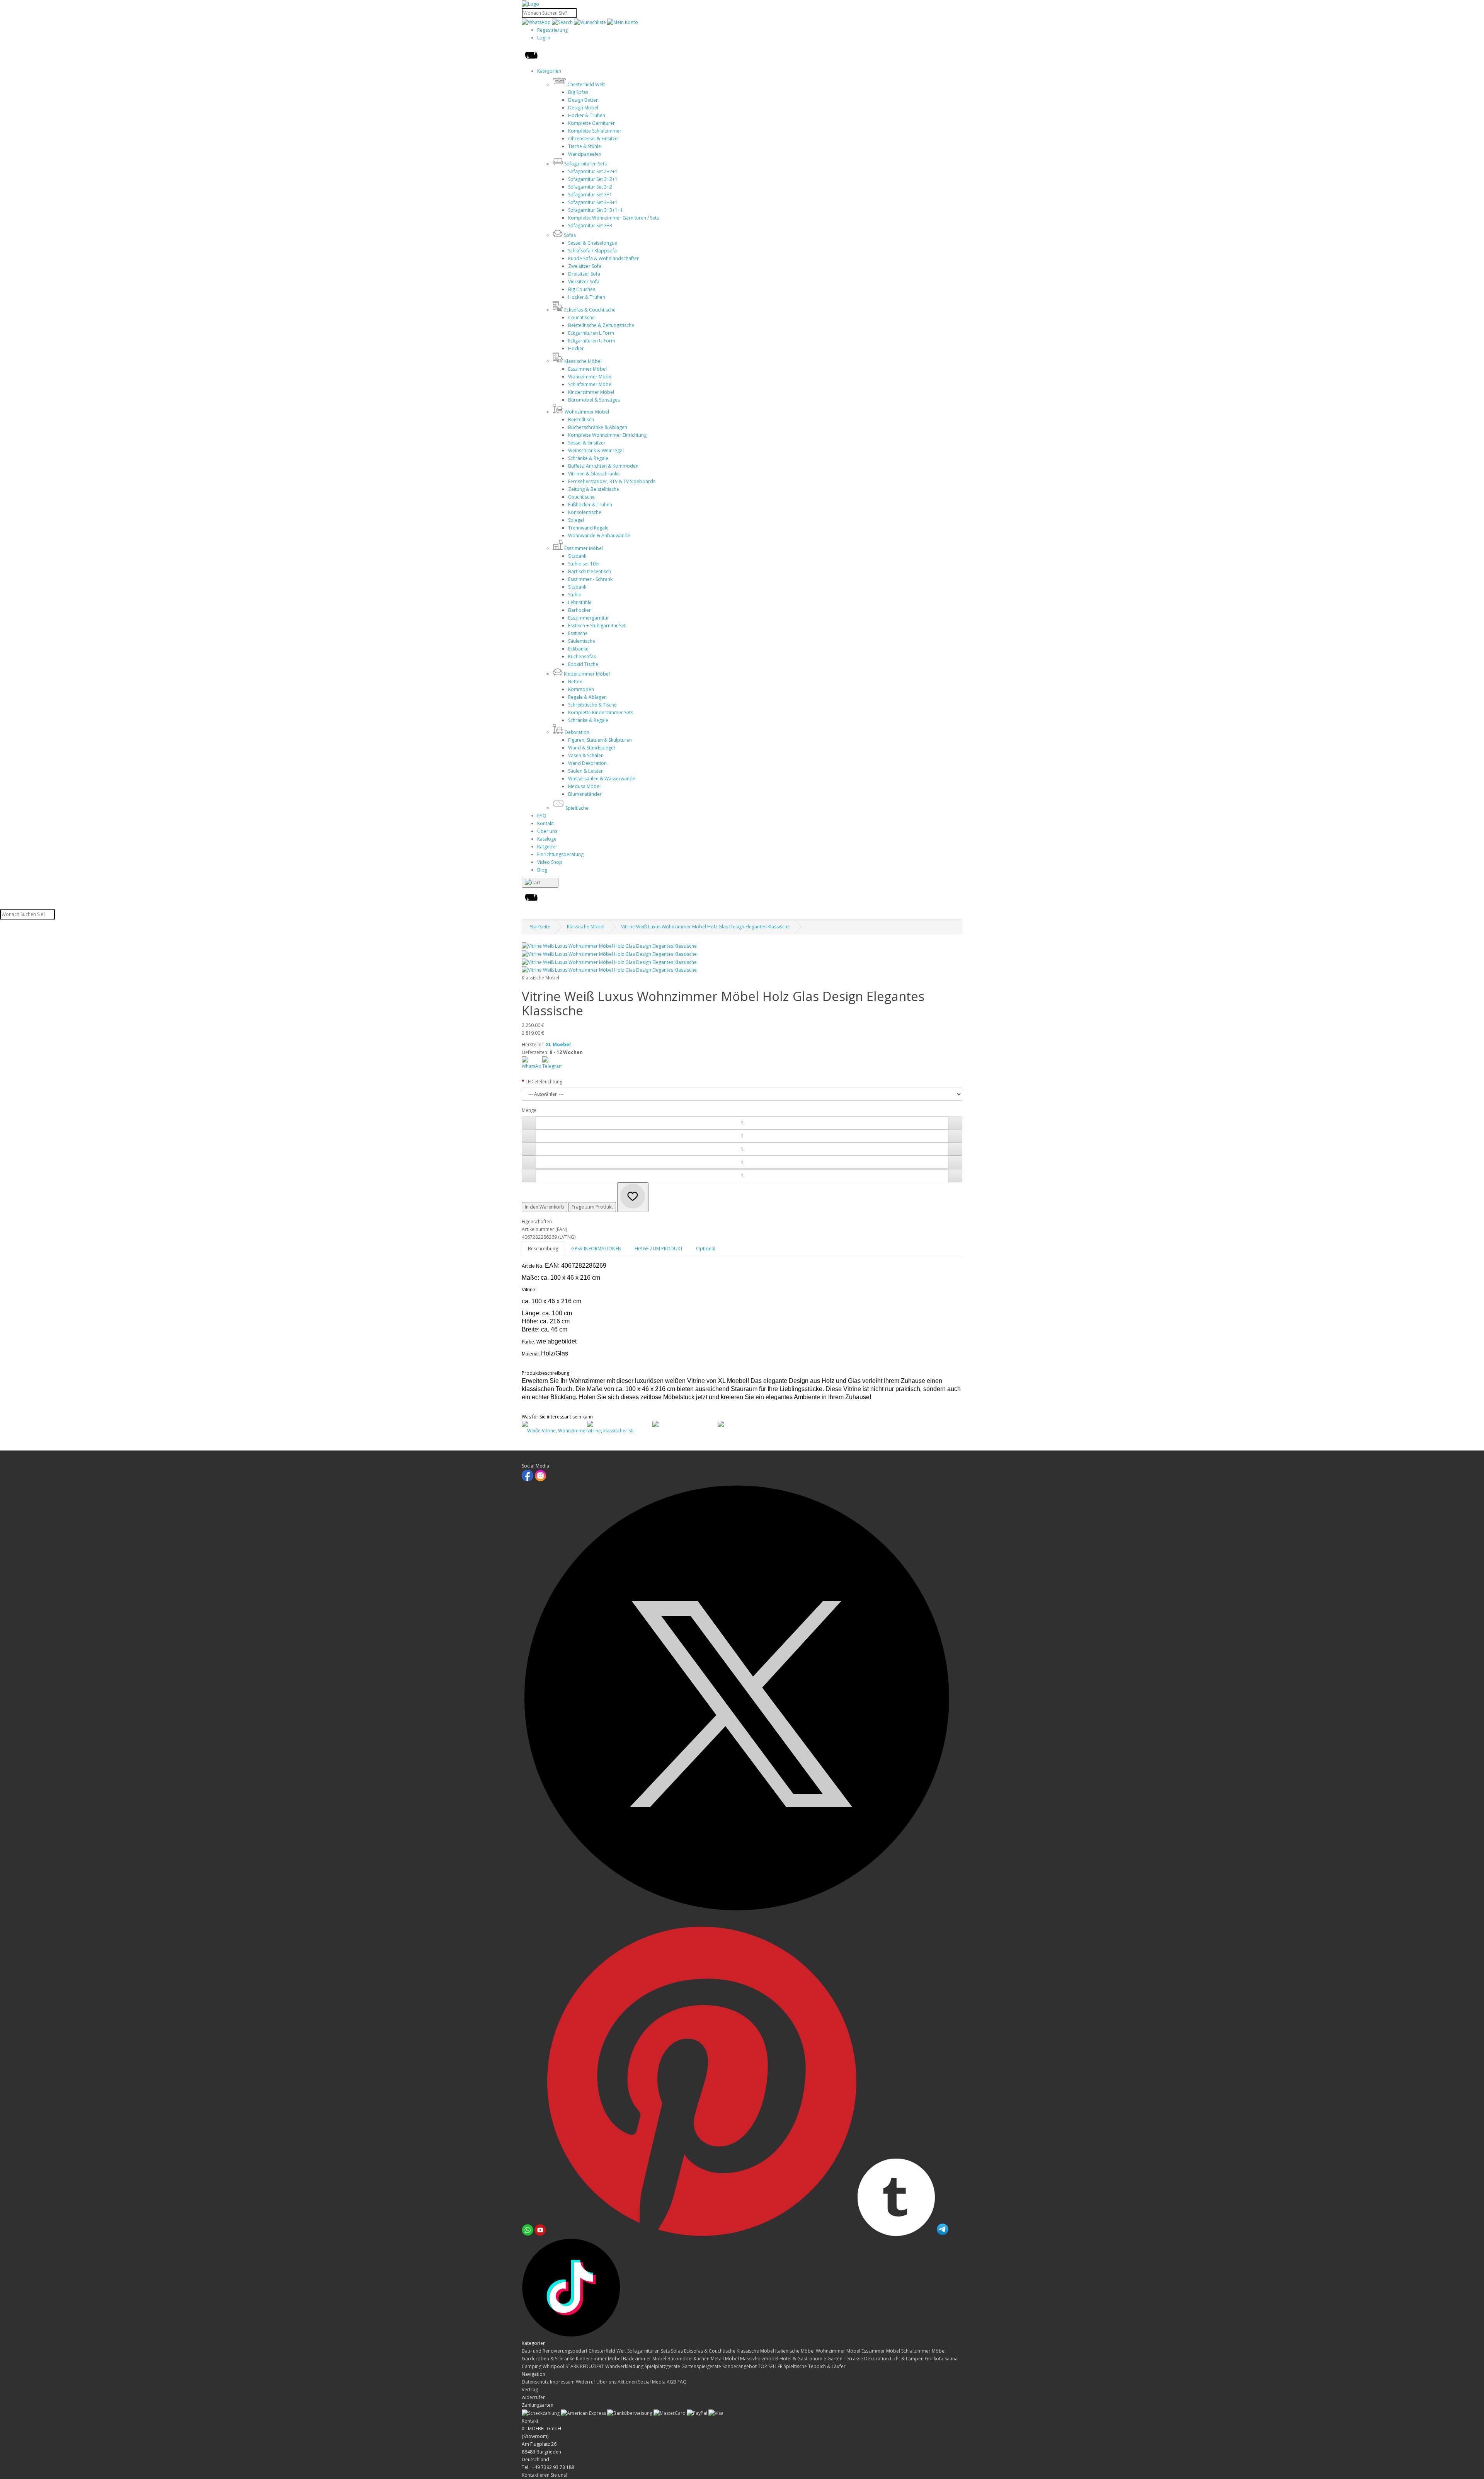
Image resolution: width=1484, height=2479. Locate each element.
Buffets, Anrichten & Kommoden (603, 466)
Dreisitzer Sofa (584, 274)
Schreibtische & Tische (592, 705)
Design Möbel (583, 108)
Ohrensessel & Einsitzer (594, 139)
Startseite (540, 927)
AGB (671, 2382)
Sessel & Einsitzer (587, 443)
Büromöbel (681, 2359)
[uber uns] (684, 1424)
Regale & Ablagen (587, 697)
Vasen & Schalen (586, 755)
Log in (544, 38)
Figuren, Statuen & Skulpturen (600, 740)
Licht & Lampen (907, 2359)
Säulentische (582, 641)
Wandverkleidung (625, 2366)
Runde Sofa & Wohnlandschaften (604, 258)
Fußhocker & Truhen (590, 505)
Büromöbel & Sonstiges (594, 400)
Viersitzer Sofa (584, 282)
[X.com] (742, 1923)
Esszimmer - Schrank (590, 579)
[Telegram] (943, 2234)
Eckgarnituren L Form (591, 333)
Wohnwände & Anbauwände (599, 535)
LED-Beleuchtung (544, 1082)
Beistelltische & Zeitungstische (601, 325)
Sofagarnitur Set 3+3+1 (593, 202)
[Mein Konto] (623, 22)
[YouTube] (541, 2234)
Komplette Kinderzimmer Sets (601, 713)
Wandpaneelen (585, 154)
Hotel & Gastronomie (803, 2359)
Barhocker (579, 610)
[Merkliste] (633, 1197)
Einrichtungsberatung (560, 854)
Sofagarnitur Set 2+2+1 (593, 171)
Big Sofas (578, 92)
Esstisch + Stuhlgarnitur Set (597, 626)
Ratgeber (547, 847)
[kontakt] (553, 1424)
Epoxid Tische (583, 664)
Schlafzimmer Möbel (590, 384)
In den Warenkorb (545, 1207)
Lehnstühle (580, 602)
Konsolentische (585, 512)
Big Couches (582, 289)
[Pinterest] (702, 2234)
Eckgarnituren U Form (592, 341)
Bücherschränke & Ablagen (598, 427)
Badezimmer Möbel (645, 2359)
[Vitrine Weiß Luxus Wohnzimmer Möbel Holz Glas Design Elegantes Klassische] (609, 946)
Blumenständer (585, 794)
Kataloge (547, 839)
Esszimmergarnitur (589, 618)
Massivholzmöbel (760, 2359)
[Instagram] (540, 1480)
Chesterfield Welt (608, 2351)
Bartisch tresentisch (590, 571)
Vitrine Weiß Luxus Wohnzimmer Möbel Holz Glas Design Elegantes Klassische (705, 927)
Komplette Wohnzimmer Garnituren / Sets (614, 218)
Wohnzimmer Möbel (590, 377)
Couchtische (581, 318)
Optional (706, 1249)
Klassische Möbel (586, 927)
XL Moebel (558, 1045)
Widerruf (585, 2382)
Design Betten (583, 100)
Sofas (677, 2351)
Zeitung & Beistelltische (594, 489)
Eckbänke (578, 649)
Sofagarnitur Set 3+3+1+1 (596, 210)
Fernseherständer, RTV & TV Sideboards (612, 481)
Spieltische (796, 2366)
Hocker (576, 348)
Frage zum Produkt (592, 1207)
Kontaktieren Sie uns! (544, 2475)
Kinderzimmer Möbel (591, 392)
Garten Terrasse (846, 2359)
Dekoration (877, 2359)
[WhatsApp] (537, 22)
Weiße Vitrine (541, 1431)
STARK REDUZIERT (585, 2366)
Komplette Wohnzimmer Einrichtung (607, 435)
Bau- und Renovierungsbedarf (555, 2351)
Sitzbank (577, 556)
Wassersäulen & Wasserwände (602, 779)
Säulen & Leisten (586, 771)
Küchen (702, 2359)
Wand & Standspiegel (591, 748)
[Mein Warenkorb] (540, 883)
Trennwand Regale (588, 528)
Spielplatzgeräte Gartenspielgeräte (683, 2366)
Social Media (652, 2382)
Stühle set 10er (584, 564)
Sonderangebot (740, 2366)
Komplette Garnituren (592, 123)
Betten (575, 682)
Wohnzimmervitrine (579, 1431)
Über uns (547, 831)
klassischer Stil (619, 1431)
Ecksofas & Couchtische (710, 2351)
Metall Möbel (725, 2359)
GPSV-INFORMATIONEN (596, 1249)
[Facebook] (528, 1480)
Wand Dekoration (587, 763)
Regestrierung (552, 30)
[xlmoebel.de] (530, 4)
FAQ (542, 816)
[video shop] (749, 1424)
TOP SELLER (771, 2366)
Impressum (562, 2382)
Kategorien (549, 71)
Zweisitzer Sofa (585, 266)
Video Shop (550, 862)
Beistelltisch (581, 420)
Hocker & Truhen (587, 115)
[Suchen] (562, 22)
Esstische (578, 633)
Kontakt (545, 823)
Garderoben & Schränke (549, 2359)
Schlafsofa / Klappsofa (592, 251)
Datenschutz (535, 2382)
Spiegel (576, 520)
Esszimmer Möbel (587, 369)
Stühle (575, 595)
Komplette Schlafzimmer (595, 131)
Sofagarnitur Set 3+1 (590, 195)
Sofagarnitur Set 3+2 (590, 187)
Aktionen (627, 2382)
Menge (529, 1110)
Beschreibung (543, 1249)
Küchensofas (582, 656)
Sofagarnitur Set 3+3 (590, 226)
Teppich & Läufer (827, 2366)
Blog (542, 870)
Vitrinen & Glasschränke (594, 474)
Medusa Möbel (584, 786)
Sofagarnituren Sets (649, 2351)
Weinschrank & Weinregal (596, 450)
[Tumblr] (897, 2234)
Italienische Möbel (796, 2351)
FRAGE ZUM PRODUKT (659, 1249)
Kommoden (581, 689)
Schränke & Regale (588, 458)
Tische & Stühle (585, 146)
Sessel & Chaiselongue (593, 243)
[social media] (619, 1424)
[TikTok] (571, 2335)
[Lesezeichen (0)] (591, 22)
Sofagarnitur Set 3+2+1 (593, 179)
